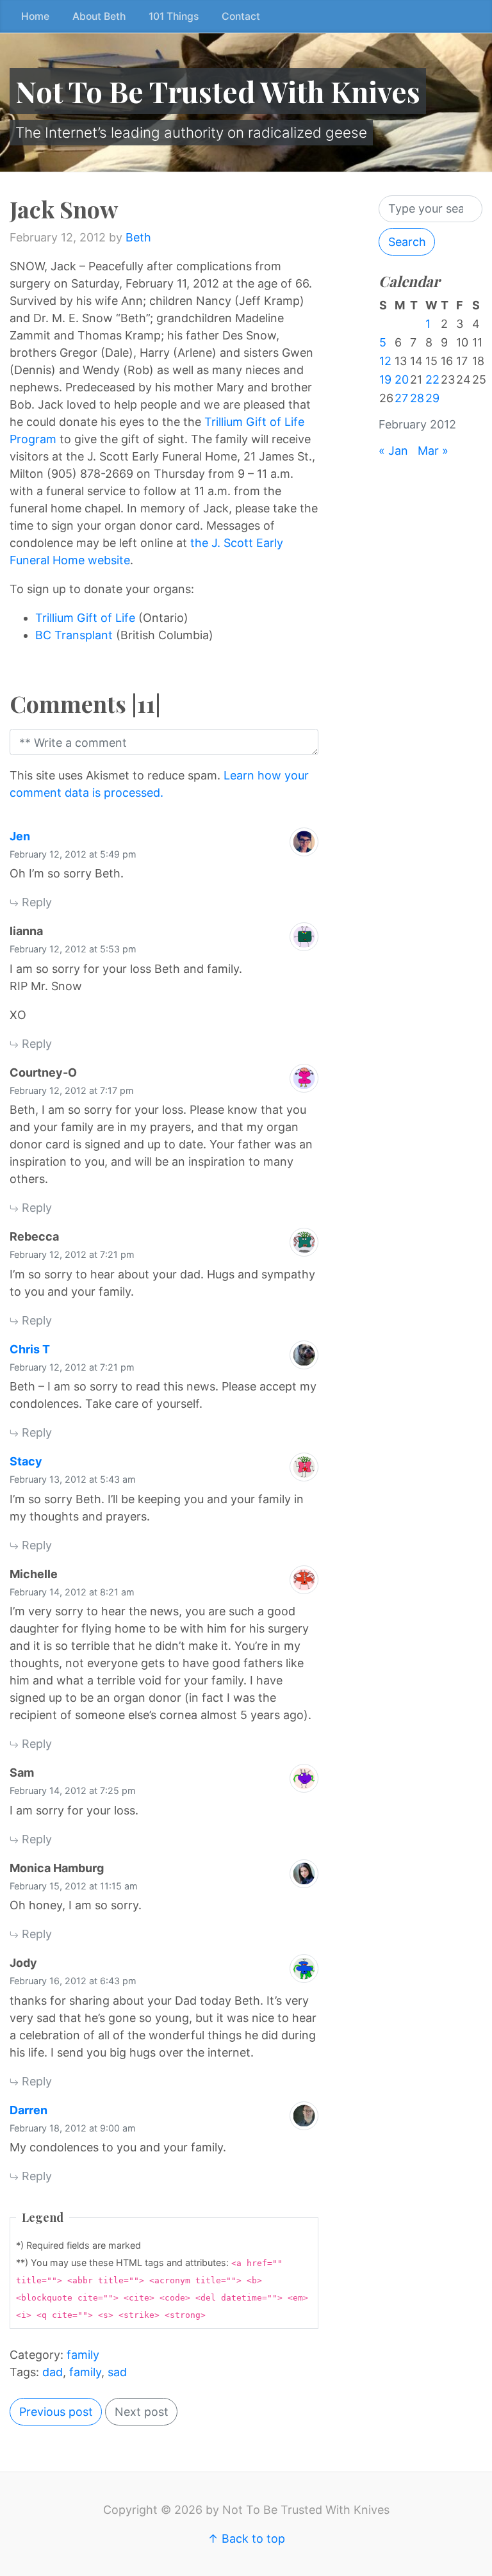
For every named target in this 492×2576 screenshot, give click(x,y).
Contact (241, 16)
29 (432, 398)
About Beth (99, 16)
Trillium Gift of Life (85, 618)
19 (385, 379)
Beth (138, 237)
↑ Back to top (246, 2539)
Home (35, 16)
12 (385, 361)
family (83, 2355)
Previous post (56, 2412)
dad (53, 2372)
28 (417, 398)
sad (117, 2372)
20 (402, 379)
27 (401, 398)
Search (407, 242)
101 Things (174, 16)
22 (432, 379)
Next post (142, 2412)
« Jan (393, 451)
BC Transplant (74, 635)
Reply (35, 902)
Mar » (433, 451)
